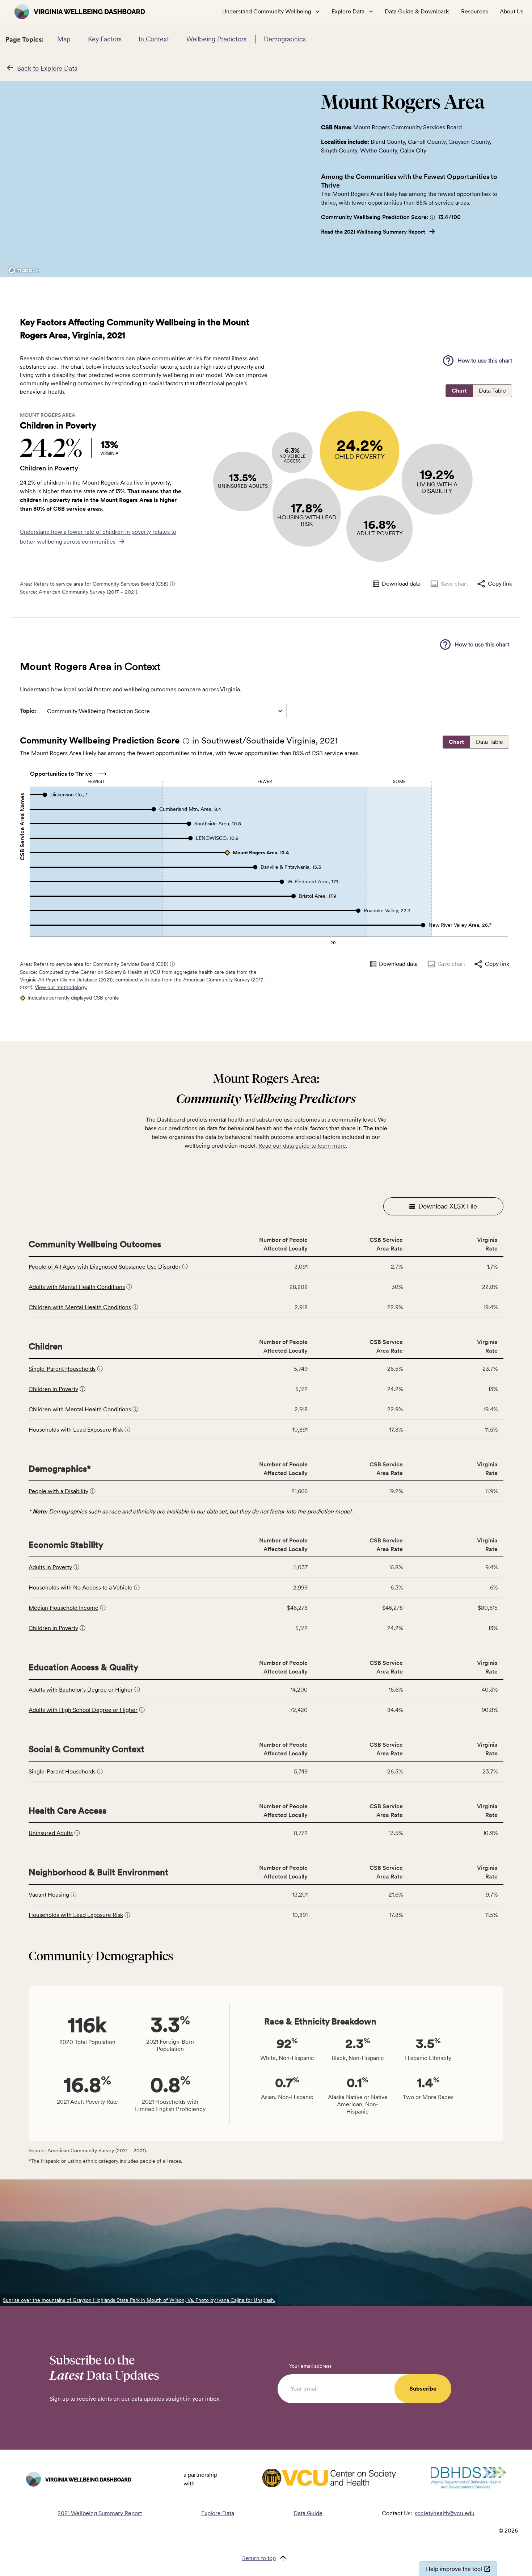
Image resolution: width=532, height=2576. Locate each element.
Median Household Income (64, 1608)
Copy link (500, 584)
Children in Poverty (53, 1389)
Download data (401, 584)
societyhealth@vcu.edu (445, 2513)
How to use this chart (485, 361)
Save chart (454, 584)
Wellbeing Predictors (216, 39)
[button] (432, 217)
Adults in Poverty (50, 1567)
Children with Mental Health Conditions (80, 1307)
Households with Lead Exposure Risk (76, 1430)
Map (64, 39)
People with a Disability (58, 1491)
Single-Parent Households (62, 1369)
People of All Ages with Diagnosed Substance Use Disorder (105, 1267)
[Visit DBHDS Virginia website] (468, 2479)
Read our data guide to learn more (302, 1146)
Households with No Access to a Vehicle (81, 1588)
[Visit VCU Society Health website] (329, 2479)
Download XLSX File (448, 1206)
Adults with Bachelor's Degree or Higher (81, 1690)
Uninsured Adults (51, 1833)
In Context (154, 39)
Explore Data (218, 2513)
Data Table (492, 391)
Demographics (285, 39)
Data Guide (308, 2513)
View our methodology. (61, 987)
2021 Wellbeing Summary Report (100, 2513)
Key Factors (105, 39)
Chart (459, 391)
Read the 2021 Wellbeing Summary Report (374, 232)
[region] (157, 179)
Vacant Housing (49, 1895)
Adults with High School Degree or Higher (83, 1710)
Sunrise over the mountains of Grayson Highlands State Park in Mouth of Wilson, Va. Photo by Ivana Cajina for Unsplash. (139, 2300)
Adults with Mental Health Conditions (77, 1287)
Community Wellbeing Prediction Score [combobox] (98, 711)
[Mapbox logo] (24, 270)
